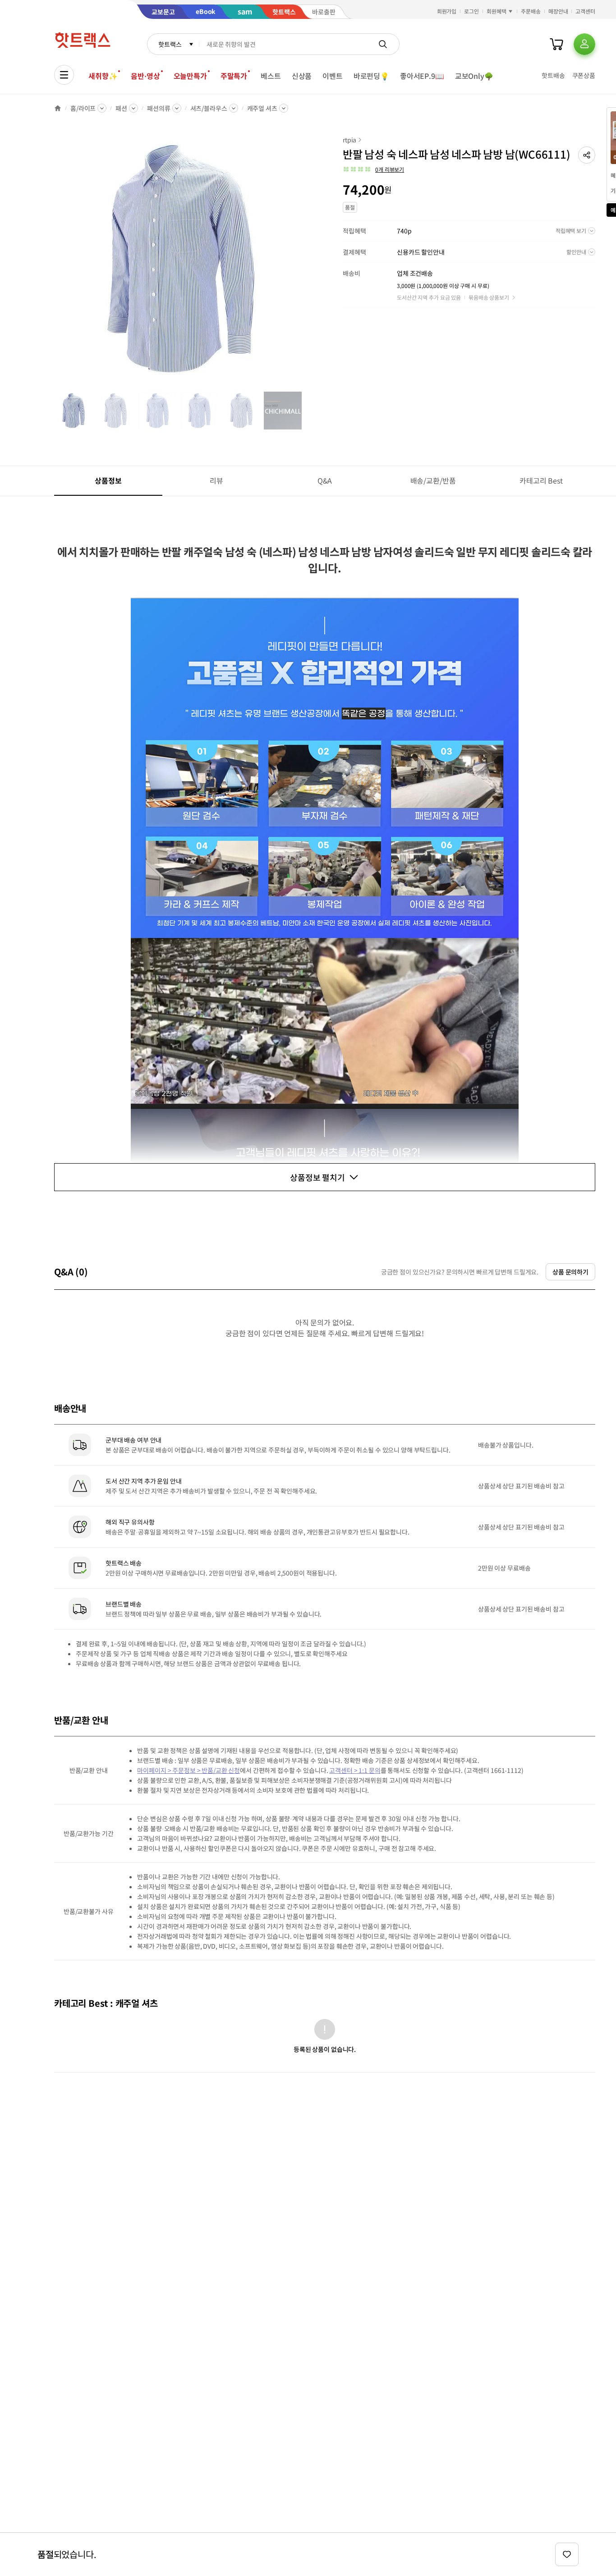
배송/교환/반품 (433, 480)
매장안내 (558, 11)
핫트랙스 (170, 44)
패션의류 (159, 108)
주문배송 (531, 11)
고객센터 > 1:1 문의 (355, 1770)
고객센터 (585, 11)
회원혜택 (496, 11)
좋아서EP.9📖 (422, 76)
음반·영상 (145, 76)
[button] (587, 155)
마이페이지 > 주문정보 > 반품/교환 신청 (188, 1770)
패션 (121, 108)
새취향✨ (103, 76)
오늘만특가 (190, 76)
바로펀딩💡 (371, 76)
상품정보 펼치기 (317, 1177)
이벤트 (333, 76)
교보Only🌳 (474, 76)
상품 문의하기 (570, 1272)
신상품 (302, 76)
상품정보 (108, 480)
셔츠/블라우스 (209, 108)
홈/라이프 (83, 108)
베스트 (271, 76)
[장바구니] (556, 44)
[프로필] (584, 44)
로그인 (471, 11)
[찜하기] (567, 2554)
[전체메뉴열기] (64, 75)
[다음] (305, 263)
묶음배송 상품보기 (489, 297)
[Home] (58, 108)
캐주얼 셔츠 (262, 108)
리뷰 (216, 480)
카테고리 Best (541, 480)
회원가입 (447, 11)
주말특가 (234, 76)
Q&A (325, 480)
